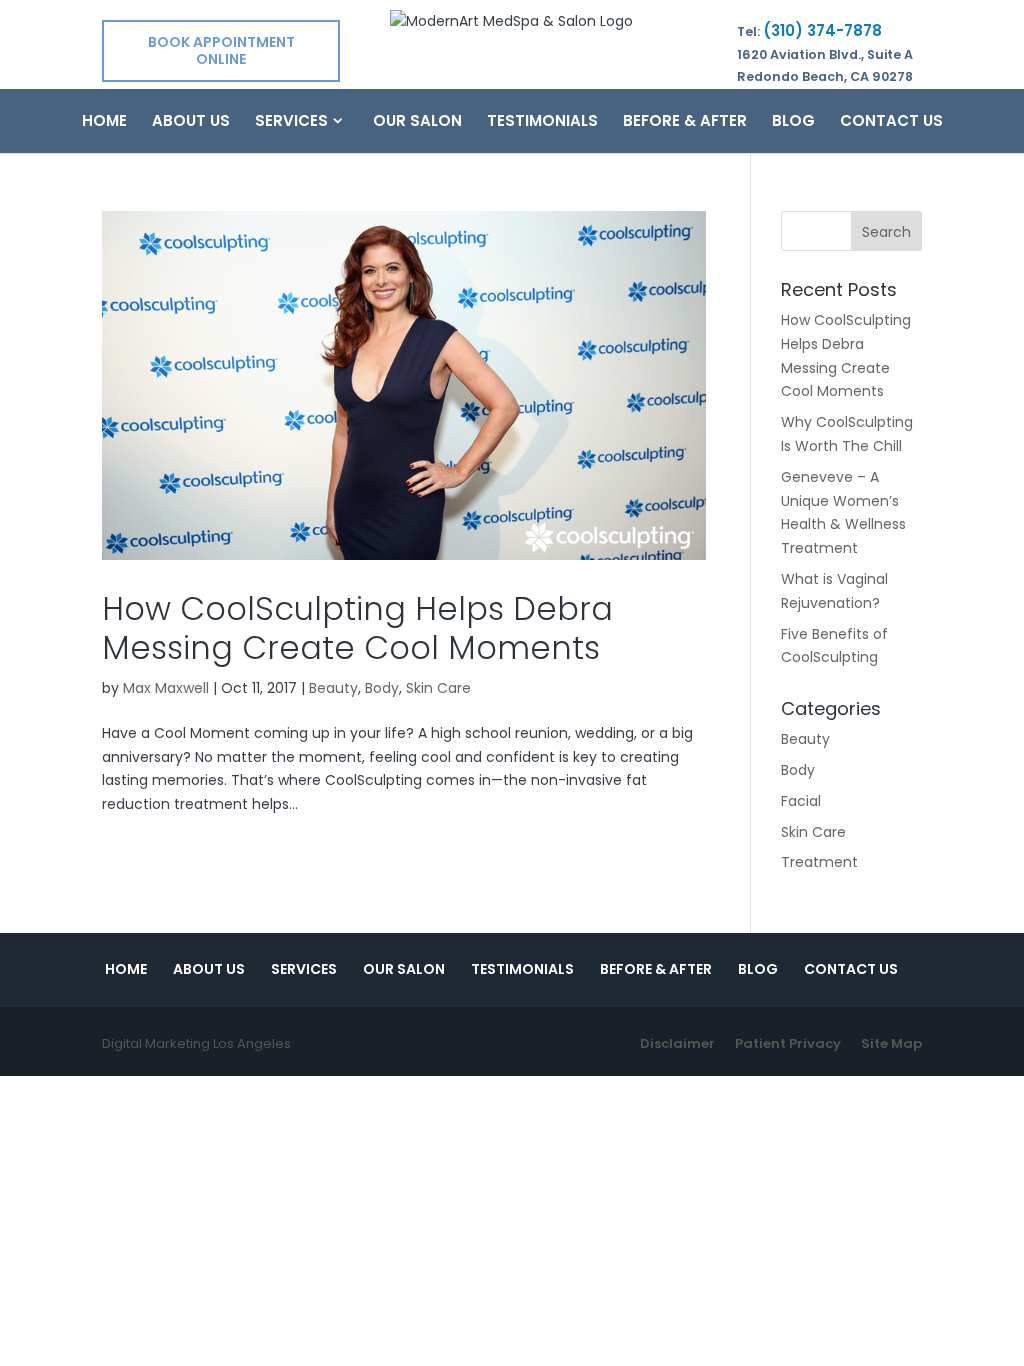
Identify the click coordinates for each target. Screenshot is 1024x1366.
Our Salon (417, 122)
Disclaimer (677, 1043)
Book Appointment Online (221, 50)
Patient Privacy (788, 1043)
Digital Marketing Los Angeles (196, 1043)
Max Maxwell (166, 688)
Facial (801, 801)
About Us (191, 122)
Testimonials (542, 122)
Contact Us (891, 122)
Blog (793, 122)
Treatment (819, 862)
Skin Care (438, 688)
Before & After (685, 122)
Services (291, 122)
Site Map (891, 1043)
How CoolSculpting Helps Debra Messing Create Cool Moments (357, 627)
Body (382, 688)
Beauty (333, 688)
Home (104, 122)
